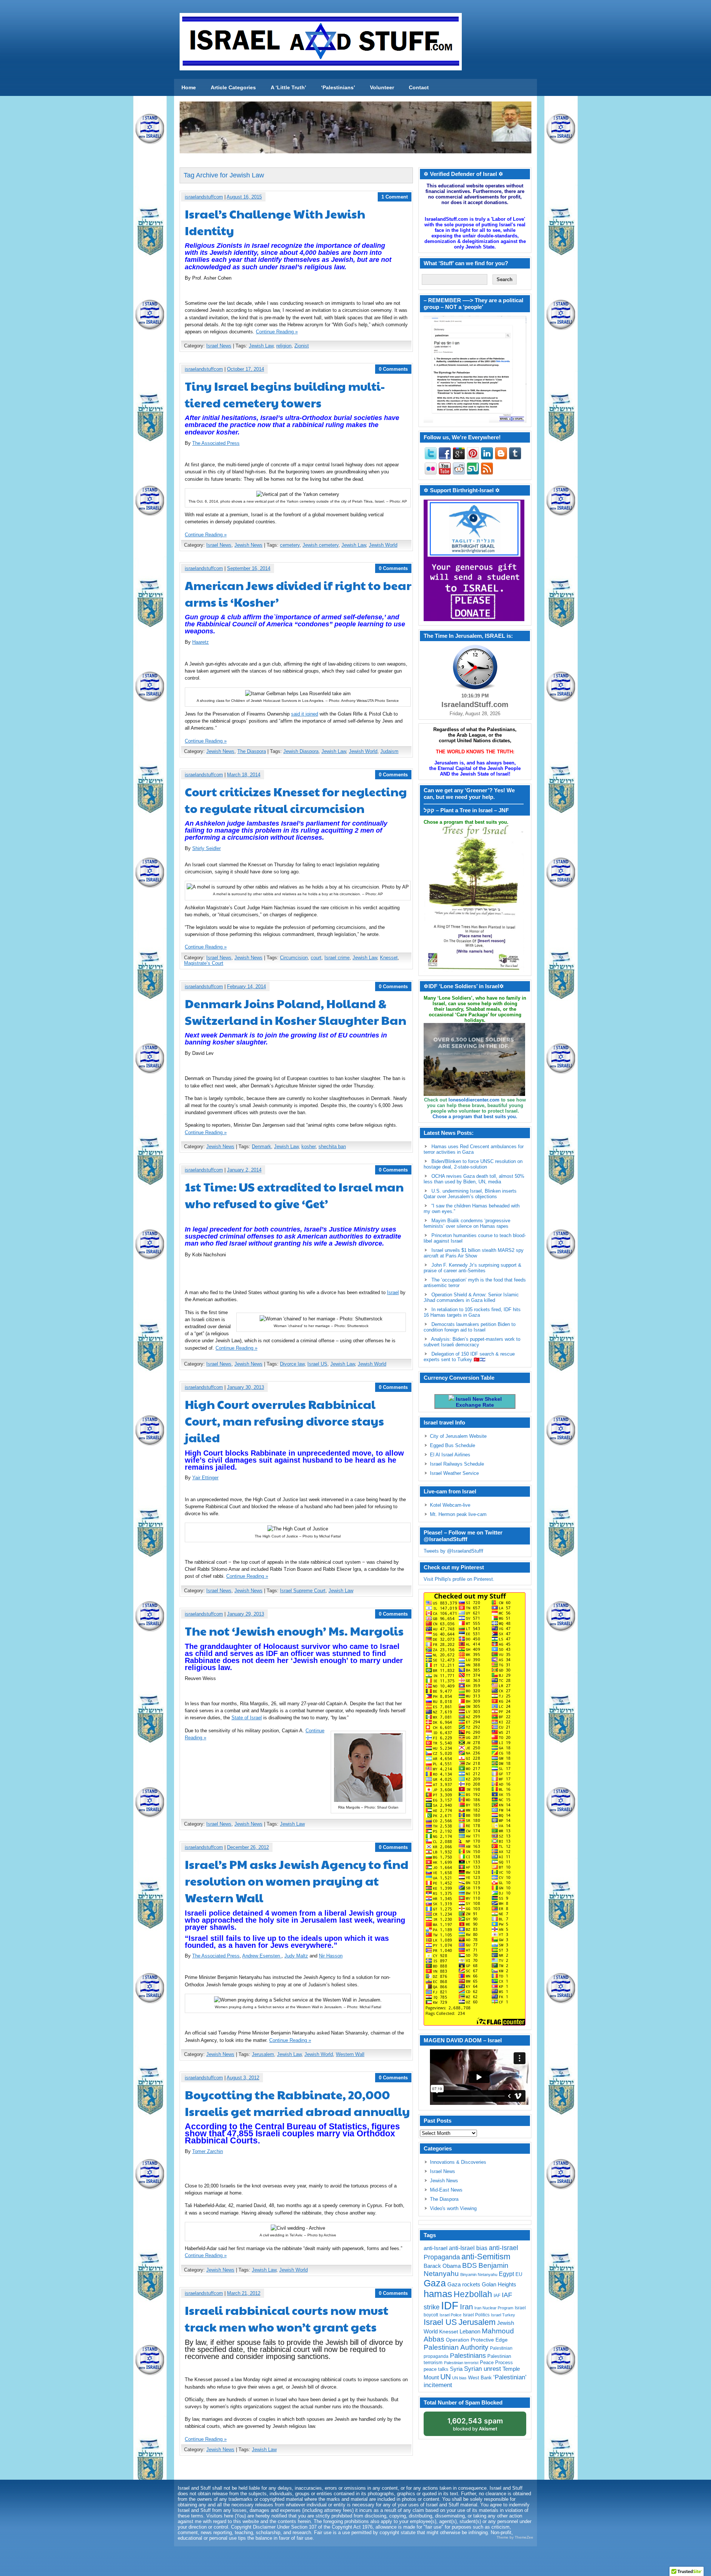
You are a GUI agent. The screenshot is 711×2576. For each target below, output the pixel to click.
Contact (419, 87)
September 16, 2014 (249, 568)
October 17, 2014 (246, 369)
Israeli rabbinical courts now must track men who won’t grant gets (287, 2318)
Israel (393, 1292)
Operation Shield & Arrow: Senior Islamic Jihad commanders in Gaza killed (471, 1297)
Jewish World (383, 545)
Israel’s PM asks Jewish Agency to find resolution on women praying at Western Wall (297, 1881)
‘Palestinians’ (338, 87)
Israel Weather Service (454, 1473)
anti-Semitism (486, 2257)
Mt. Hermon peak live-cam (458, 1514)
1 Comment (395, 197)
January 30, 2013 (246, 1387)
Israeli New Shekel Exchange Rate (478, 1402)
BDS (470, 2265)
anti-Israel (435, 2248)
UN (445, 2377)
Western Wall (350, 2054)
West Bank (480, 2378)
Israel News (219, 346)
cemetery (290, 545)
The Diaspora (252, 751)
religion (284, 346)
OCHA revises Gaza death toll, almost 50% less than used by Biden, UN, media (474, 1179)
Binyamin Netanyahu (479, 2275)
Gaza (435, 2283)
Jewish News (248, 545)
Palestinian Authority (456, 2347)
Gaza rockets (464, 2284)
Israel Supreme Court (303, 1591)
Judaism (389, 751)
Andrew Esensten (262, 1956)
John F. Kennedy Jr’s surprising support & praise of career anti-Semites (473, 1268)
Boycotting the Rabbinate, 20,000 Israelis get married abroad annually (297, 2103)
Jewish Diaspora (301, 751)
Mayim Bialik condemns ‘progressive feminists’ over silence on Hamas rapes (467, 1223)
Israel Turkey (503, 2315)
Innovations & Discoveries (458, 2162)
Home (189, 87)
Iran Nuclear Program (494, 2308)
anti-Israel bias (468, 2248)
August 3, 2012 (243, 2078)
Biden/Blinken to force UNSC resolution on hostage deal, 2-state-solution (473, 1164)
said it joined (305, 714)
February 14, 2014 (246, 987)
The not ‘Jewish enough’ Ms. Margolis (294, 1631)
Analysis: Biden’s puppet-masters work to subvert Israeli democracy (472, 1342)
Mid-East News (446, 2190)
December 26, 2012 (248, 1847)
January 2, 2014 (244, 1170)
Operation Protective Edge (477, 2340)
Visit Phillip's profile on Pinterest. (459, 1579)
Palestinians (468, 2355)
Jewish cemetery (321, 545)
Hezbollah (473, 2294)
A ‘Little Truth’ (288, 87)
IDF (450, 2305)
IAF (497, 2296)
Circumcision (294, 958)
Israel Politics (476, 2315)
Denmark (261, 1147)
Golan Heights (499, 2284)
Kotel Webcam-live (450, 1505)
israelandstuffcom (204, 197)
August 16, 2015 (244, 197)
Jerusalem (263, 2054)
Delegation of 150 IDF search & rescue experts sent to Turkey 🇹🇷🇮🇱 (469, 1357)
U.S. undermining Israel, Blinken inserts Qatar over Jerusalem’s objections (470, 1194)
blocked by (475, 2424)
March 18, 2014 (244, 775)
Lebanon (470, 2332)
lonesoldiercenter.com (474, 1100)
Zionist (302, 346)
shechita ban (332, 1147)
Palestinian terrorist (461, 2363)
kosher (308, 1147)
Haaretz (201, 642)
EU (519, 2274)
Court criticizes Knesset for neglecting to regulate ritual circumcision (296, 800)
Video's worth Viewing (453, 2208)
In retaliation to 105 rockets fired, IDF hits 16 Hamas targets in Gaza (472, 1312)
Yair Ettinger (205, 1478)
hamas (438, 2294)
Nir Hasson (331, 1956)
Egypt (506, 2274)
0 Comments (393, 369)
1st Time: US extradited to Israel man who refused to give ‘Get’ (294, 1195)
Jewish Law (261, 346)
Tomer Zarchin (208, 2151)
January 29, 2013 (246, 1614)
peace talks (436, 2369)
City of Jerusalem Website (458, 1436)
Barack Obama (442, 2266)
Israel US (317, 1364)
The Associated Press (216, 443)
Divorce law (292, 1364)
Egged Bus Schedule (453, 1445)
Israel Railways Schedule (457, 1464)
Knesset (389, 958)
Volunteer (382, 87)
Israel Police (450, 2315)
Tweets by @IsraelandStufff (453, 1551)
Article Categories (233, 87)
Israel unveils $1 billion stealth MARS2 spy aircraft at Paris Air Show (474, 1253)
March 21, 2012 (244, 2293)
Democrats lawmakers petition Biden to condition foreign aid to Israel (470, 1327)
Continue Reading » (277, 332)
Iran (466, 2307)
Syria (456, 2369)
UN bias (459, 2378)
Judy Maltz (296, 1956)
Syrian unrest (483, 2369)
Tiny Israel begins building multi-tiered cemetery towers (285, 394)
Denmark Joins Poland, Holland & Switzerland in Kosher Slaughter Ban (296, 1012)
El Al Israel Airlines (450, 1455)
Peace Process (496, 2362)
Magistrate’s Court (204, 963)
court (316, 958)
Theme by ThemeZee (515, 2537)
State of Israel (247, 1718)
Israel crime (337, 958)
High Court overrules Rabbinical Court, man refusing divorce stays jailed (284, 1421)
